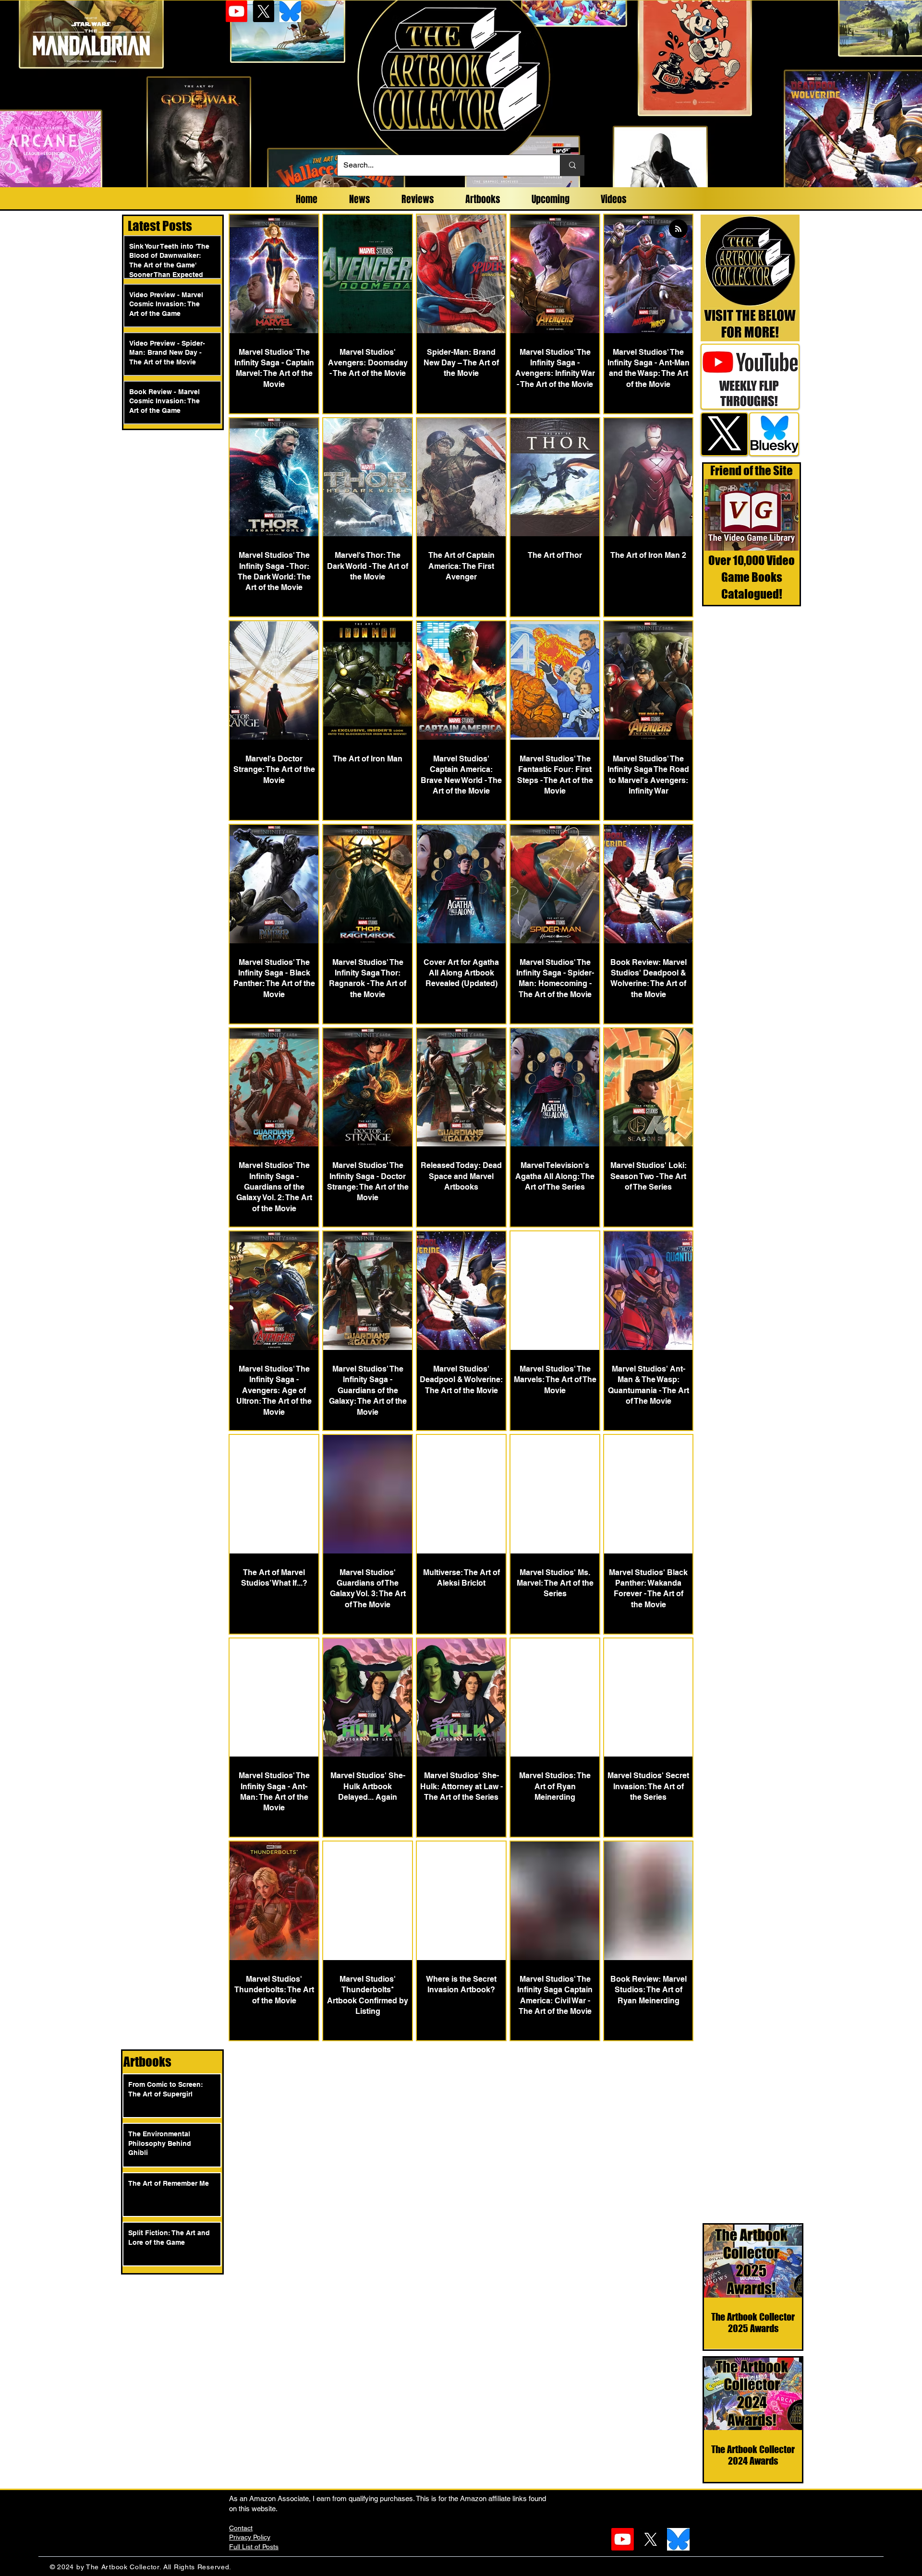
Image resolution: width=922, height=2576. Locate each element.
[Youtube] (237, 11)
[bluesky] (290, 11)
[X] (263, 11)
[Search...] (572, 165)
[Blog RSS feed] (678, 229)
